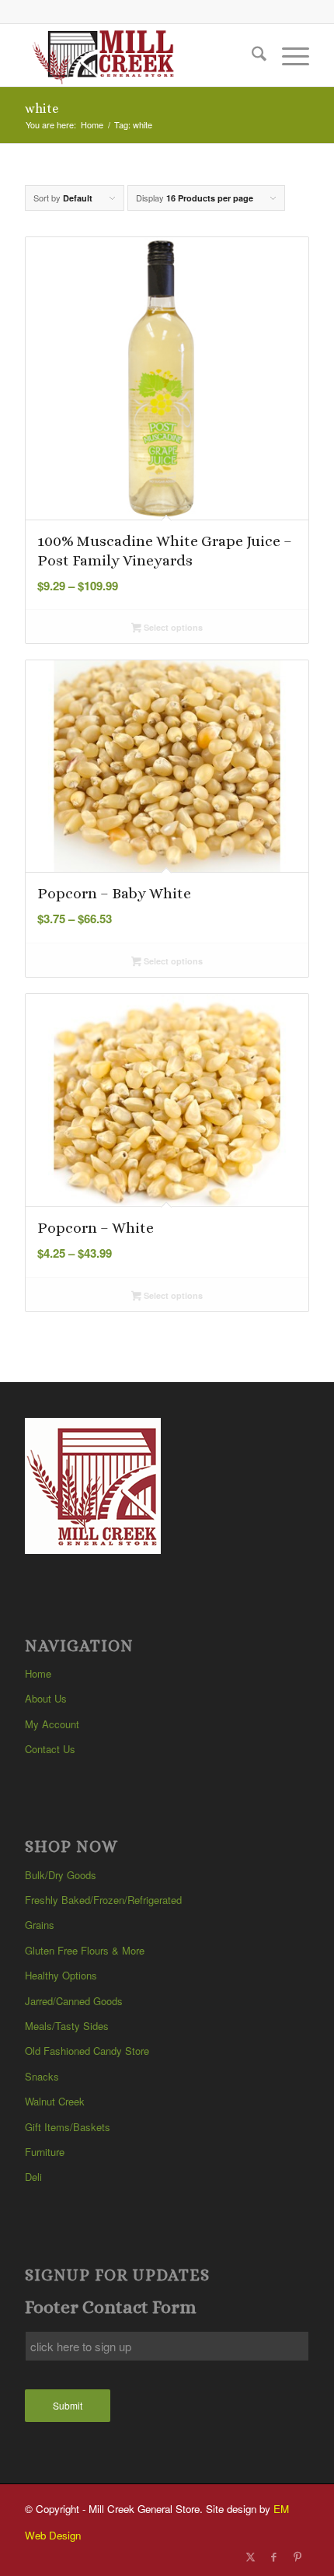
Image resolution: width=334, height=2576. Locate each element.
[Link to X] (251, 2557)
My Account (52, 1724)
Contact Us (50, 1749)
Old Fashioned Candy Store (87, 2051)
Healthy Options (61, 1975)
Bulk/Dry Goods (61, 1875)
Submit (68, 2405)
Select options (172, 627)
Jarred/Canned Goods (74, 2001)
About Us (46, 1698)
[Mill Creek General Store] (138, 55)
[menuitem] (251, 55)
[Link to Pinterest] (297, 2557)
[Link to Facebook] (274, 2557)
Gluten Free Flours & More (85, 1950)
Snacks (42, 2076)
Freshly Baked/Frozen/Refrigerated (103, 1900)
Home (38, 1673)
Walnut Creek (55, 2101)
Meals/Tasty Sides (67, 2026)
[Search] (251, 55)
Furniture (45, 2152)
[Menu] (288, 55)
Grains (40, 1925)
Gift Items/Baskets (68, 2127)
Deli (33, 2177)
